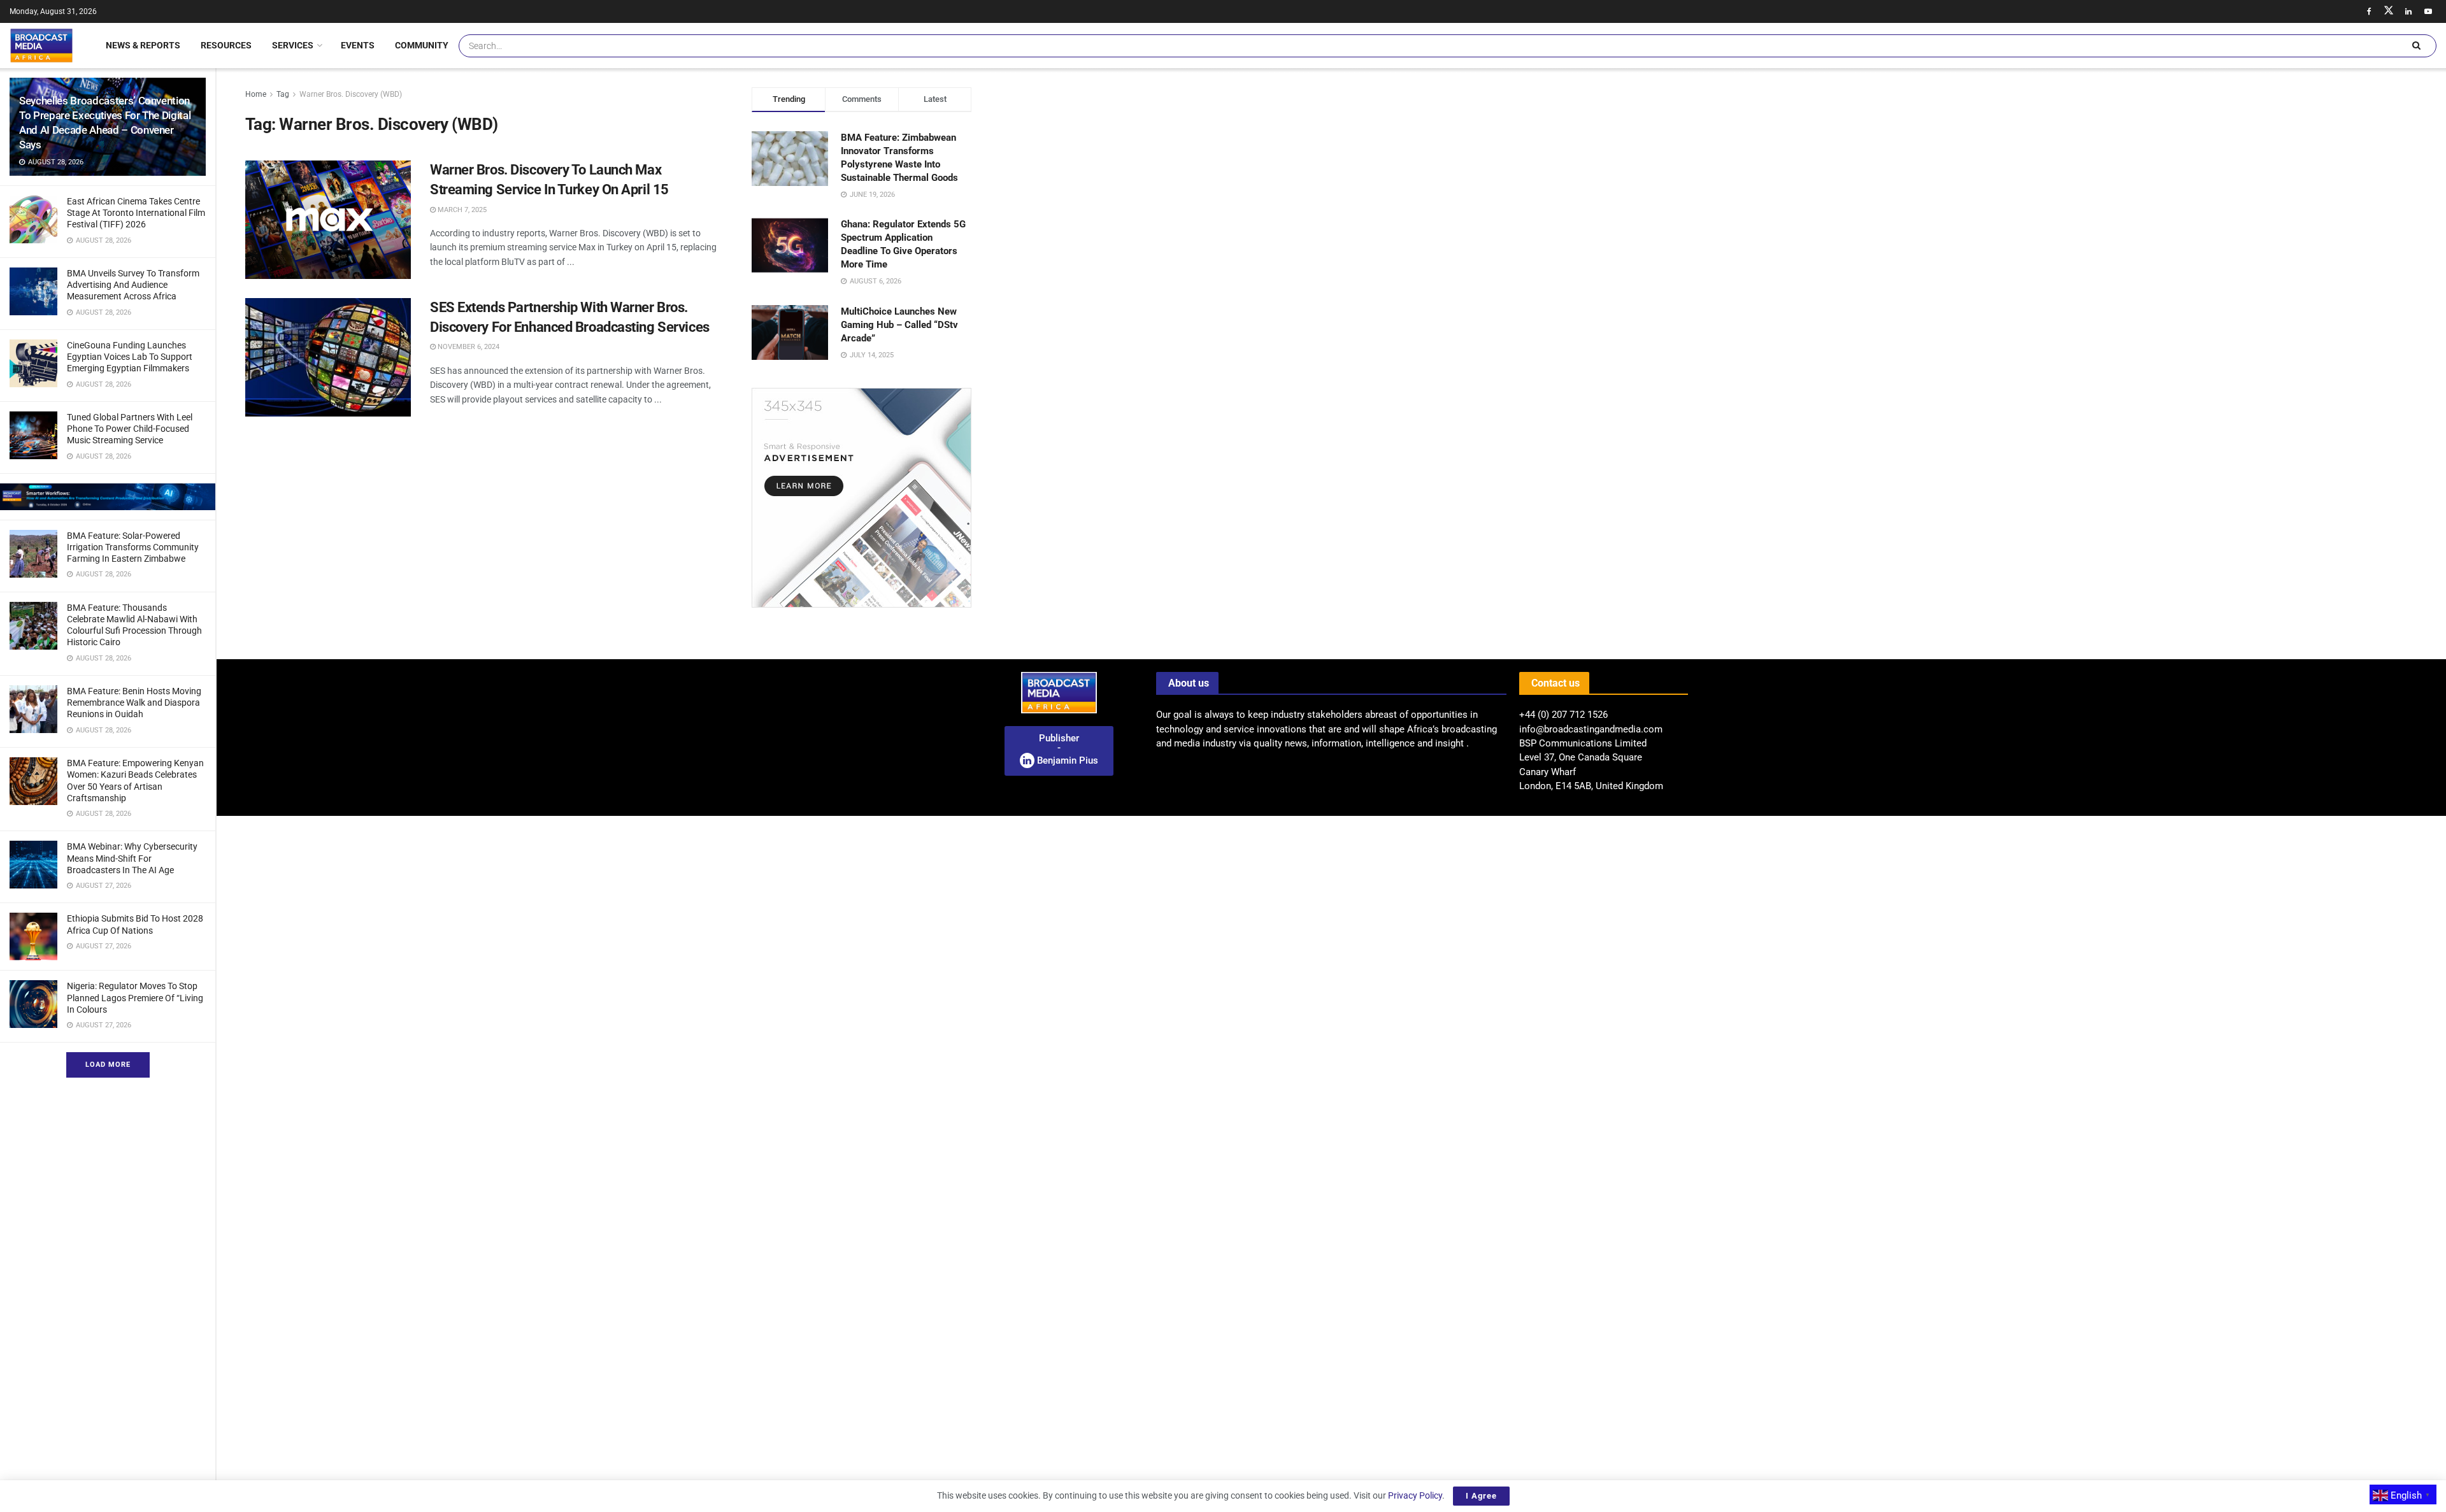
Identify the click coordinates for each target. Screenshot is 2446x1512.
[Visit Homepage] (41, 45)
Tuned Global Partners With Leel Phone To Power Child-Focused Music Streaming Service (130, 429)
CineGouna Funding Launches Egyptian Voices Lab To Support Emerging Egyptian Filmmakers (130, 357)
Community (422, 45)
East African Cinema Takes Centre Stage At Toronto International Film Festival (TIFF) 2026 (136, 213)
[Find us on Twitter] (2389, 11)
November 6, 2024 (468, 347)
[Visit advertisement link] (108, 497)
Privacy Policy (1415, 1495)
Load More (108, 1065)
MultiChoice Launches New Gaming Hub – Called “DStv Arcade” (899, 325)
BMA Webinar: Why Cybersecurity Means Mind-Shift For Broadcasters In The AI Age (132, 858)
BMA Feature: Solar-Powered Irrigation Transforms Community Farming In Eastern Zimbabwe (133, 547)
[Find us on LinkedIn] (2408, 11)
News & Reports (143, 45)
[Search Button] (2416, 46)
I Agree (1481, 1496)
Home (256, 94)
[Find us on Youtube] (2428, 11)
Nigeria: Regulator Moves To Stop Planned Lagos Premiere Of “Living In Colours (135, 997)
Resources (226, 45)
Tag (283, 94)
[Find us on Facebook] (2369, 11)
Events (358, 45)
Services (293, 45)
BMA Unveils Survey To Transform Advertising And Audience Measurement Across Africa (133, 285)
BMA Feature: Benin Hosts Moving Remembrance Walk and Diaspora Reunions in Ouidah (134, 703)
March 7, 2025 (461, 210)
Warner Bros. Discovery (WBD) (351, 94)
